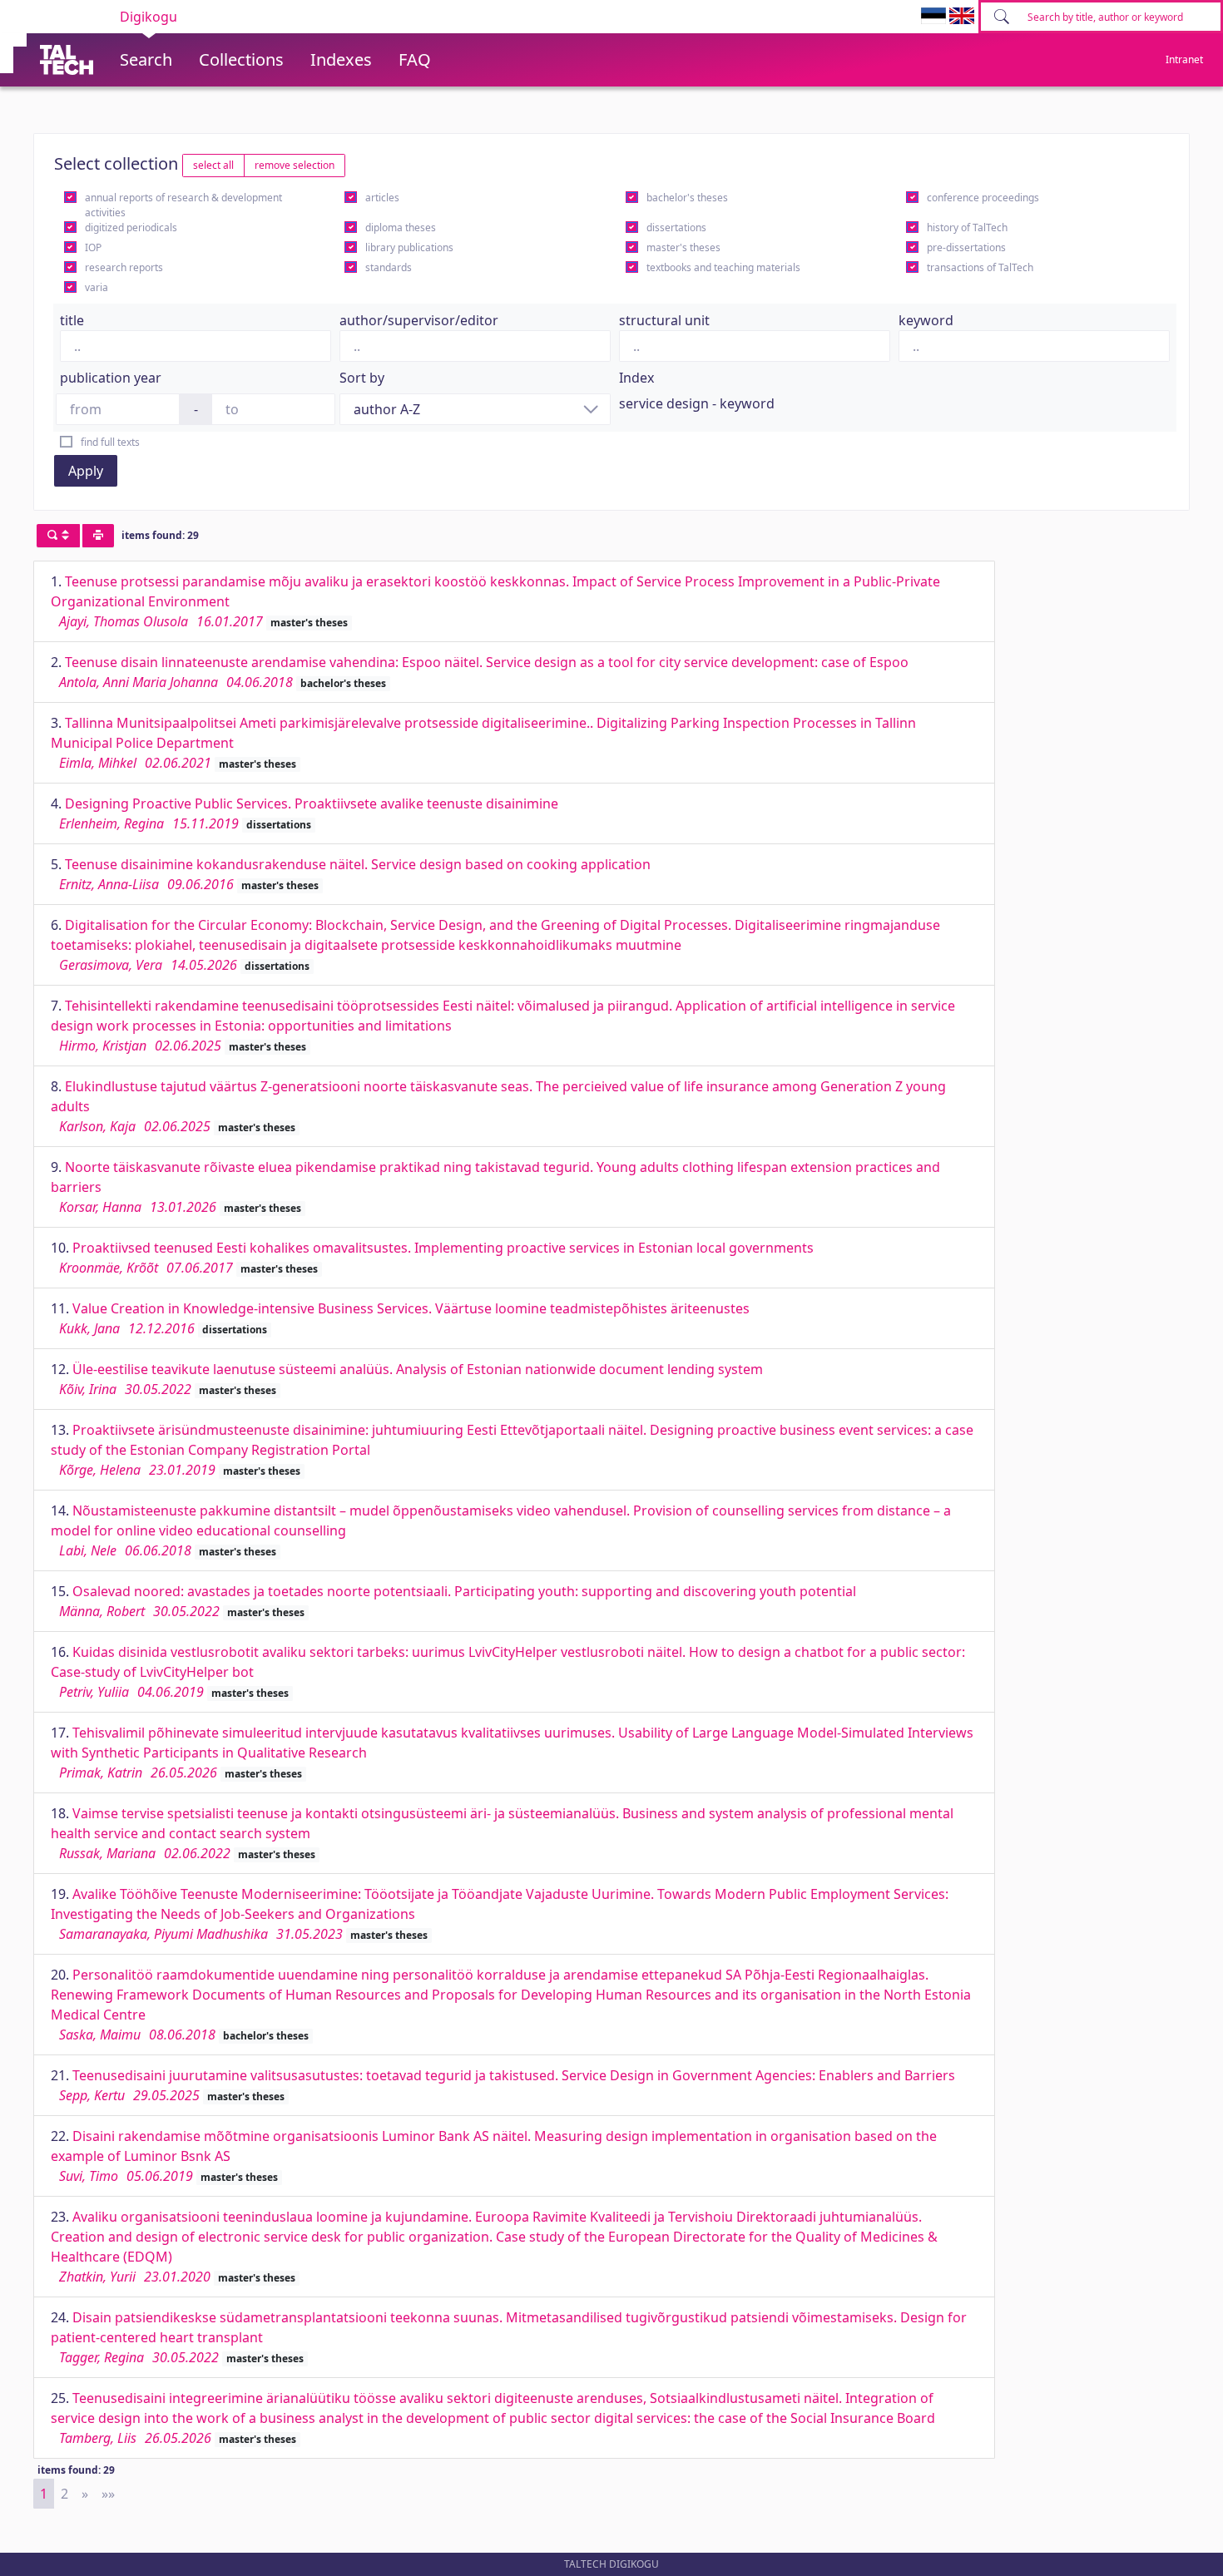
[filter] (58, 536)
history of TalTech (967, 227)
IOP (93, 247)
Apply (86, 471)
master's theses (683, 247)
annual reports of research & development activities (183, 205)
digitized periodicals (131, 227)
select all (213, 165)
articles (382, 198)
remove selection (295, 165)
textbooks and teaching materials (723, 267)
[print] (98, 536)
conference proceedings (983, 198)
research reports (124, 267)
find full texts (110, 442)
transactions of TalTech (980, 267)
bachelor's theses (687, 198)
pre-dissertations (966, 247)
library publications (409, 247)
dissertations (676, 227)
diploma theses (401, 227)
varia (97, 287)
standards (389, 267)
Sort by (362, 378)
